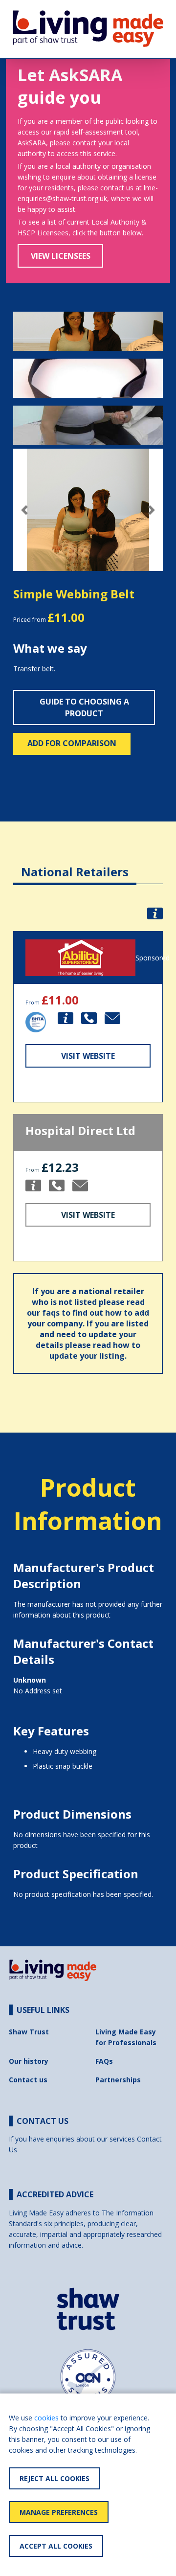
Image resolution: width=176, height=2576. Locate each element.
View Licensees (61, 256)
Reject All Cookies (55, 2478)
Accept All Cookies (56, 2546)
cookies (46, 2418)
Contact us (28, 2080)
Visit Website (88, 1056)
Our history (29, 2061)
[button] (24, 510)
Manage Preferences (59, 2512)
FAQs (104, 2061)
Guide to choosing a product (84, 707)
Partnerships (118, 2080)
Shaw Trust (29, 2032)
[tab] (75, 864)
